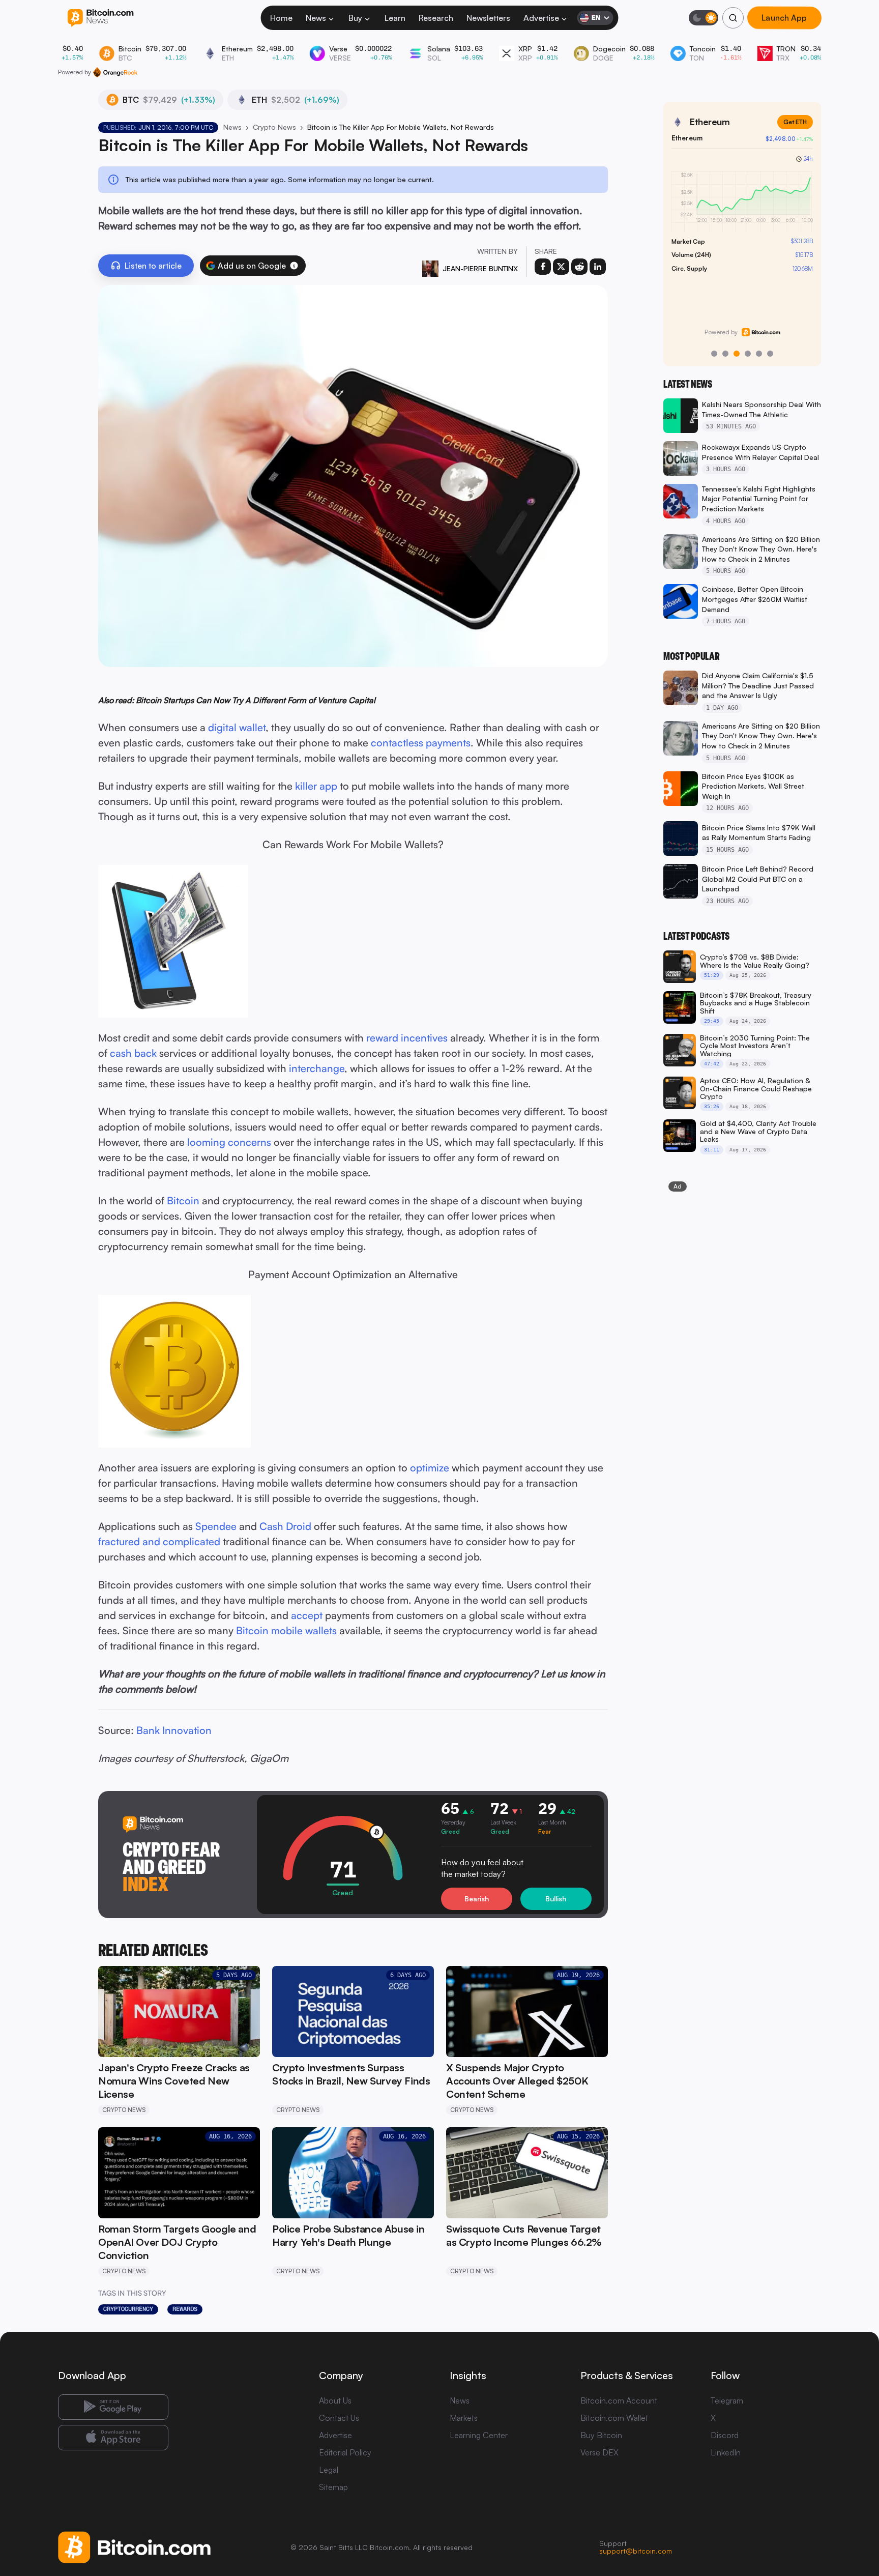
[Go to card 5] (759, 354)
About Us (335, 2400)
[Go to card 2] (725, 354)
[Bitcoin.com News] (100, 18)
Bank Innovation (174, 1730)
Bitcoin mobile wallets (286, 1630)
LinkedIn (726, 2452)
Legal (329, 2470)
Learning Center (479, 2435)
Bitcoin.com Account (619, 2400)
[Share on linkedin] (598, 267)
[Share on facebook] (543, 267)
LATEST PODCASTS (696, 936)
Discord (725, 2435)
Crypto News (274, 127)
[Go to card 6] (770, 354)
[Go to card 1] (714, 354)
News (316, 18)
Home (281, 18)
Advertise (541, 18)
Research (436, 18)
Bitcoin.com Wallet (614, 2418)
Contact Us (339, 2418)
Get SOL (795, 122)
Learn (395, 18)
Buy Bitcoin (601, 2435)
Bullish (556, 1899)
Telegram (727, 2400)
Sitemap (333, 2487)
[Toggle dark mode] (704, 18)
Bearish (477, 1899)
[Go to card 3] (737, 354)
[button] (294, 266)
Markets (464, 2418)
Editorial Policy (345, 2452)
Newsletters (488, 18)
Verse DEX (599, 2452)
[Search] (733, 18)
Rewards (185, 2309)
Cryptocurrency (128, 2309)
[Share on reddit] (579, 267)
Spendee (217, 1526)
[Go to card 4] (748, 354)
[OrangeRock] (115, 72)
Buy (355, 18)
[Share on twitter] (561, 267)
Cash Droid (285, 1526)
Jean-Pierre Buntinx (480, 268)
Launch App (784, 18)
